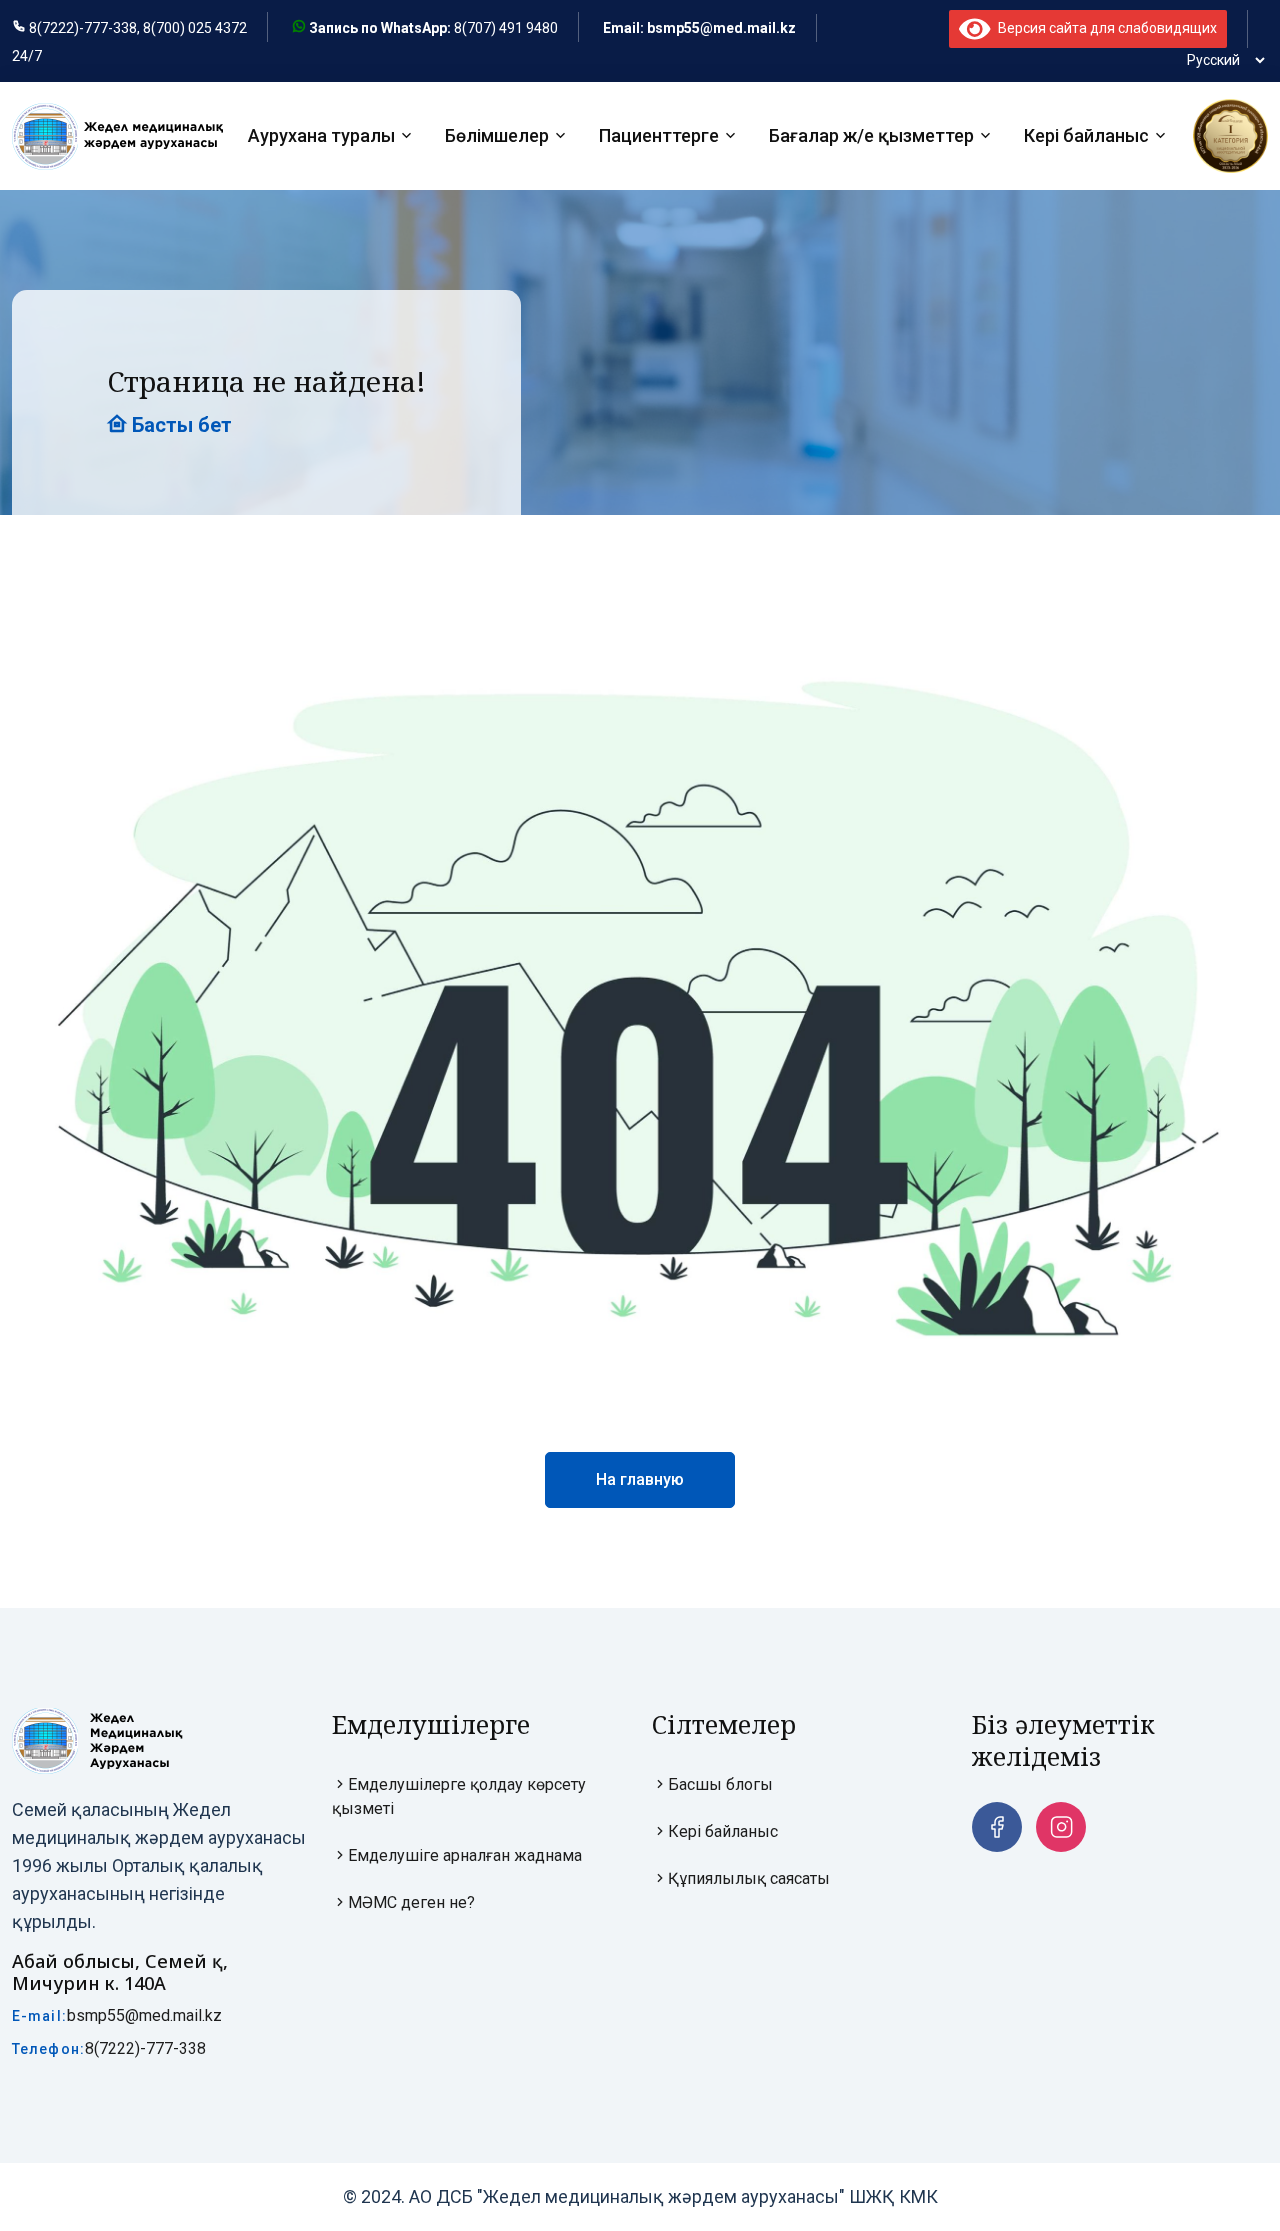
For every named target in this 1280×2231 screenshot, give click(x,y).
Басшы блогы (720, 1784)
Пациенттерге (659, 136)
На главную (640, 1479)
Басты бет (179, 425)
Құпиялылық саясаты (749, 1878)
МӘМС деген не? (411, 1902)
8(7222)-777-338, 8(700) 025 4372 (138, 28)
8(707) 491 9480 (506, 28)
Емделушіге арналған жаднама (465, 1855)
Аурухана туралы (321, 136)
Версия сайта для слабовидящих (1104, 28)
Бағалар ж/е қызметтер (871, 136)
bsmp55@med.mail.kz (144, 2015)
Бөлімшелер (497, 136)
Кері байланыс (1086, 136)
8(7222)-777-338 (145, 2048)
